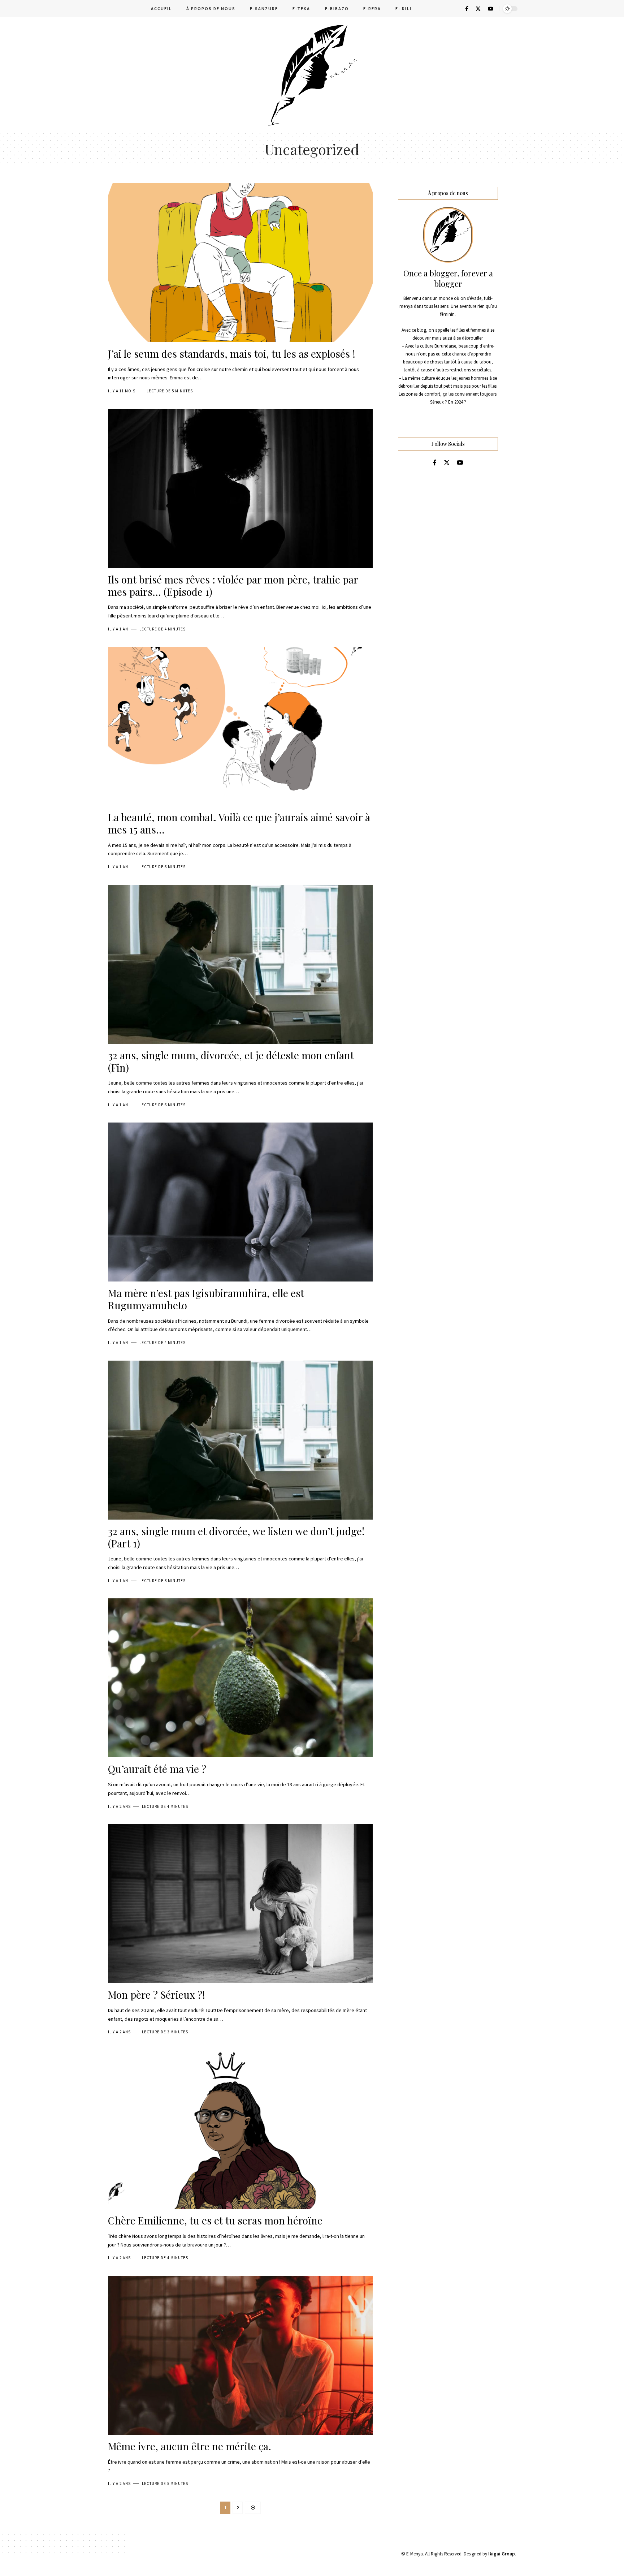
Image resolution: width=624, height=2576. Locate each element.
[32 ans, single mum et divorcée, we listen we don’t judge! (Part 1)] (240, 1440)
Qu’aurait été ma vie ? (157, 1769)
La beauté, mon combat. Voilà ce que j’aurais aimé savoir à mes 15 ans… (239, 823)
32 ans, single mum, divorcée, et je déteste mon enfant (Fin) (231, 1061)
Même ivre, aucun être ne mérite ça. (190, 2446)
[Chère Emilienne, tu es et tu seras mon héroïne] (240, 2129)
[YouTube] (491, 9)
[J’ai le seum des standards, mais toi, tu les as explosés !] (240, 263)
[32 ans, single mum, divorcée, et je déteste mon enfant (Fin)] (240, 964)
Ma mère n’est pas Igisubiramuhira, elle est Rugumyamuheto (206, 1299)
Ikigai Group (502, 2554)
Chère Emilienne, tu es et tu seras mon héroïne (215, 2220)
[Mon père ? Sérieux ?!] (240, 1904)
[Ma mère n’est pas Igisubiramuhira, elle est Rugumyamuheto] (240, 1202)
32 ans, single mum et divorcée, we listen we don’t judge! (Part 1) (236, 1537)
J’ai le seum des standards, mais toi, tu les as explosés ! (232, 354)
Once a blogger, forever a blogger (448, 279)
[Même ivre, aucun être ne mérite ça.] (240, 2355)
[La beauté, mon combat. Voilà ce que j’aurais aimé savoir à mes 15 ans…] (240, 726)
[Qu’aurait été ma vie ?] (240, 1678)
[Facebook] (467, 9)
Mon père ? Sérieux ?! (157, 1995)
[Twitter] (478, 9)
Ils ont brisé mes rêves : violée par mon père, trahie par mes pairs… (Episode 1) (233, 585)
